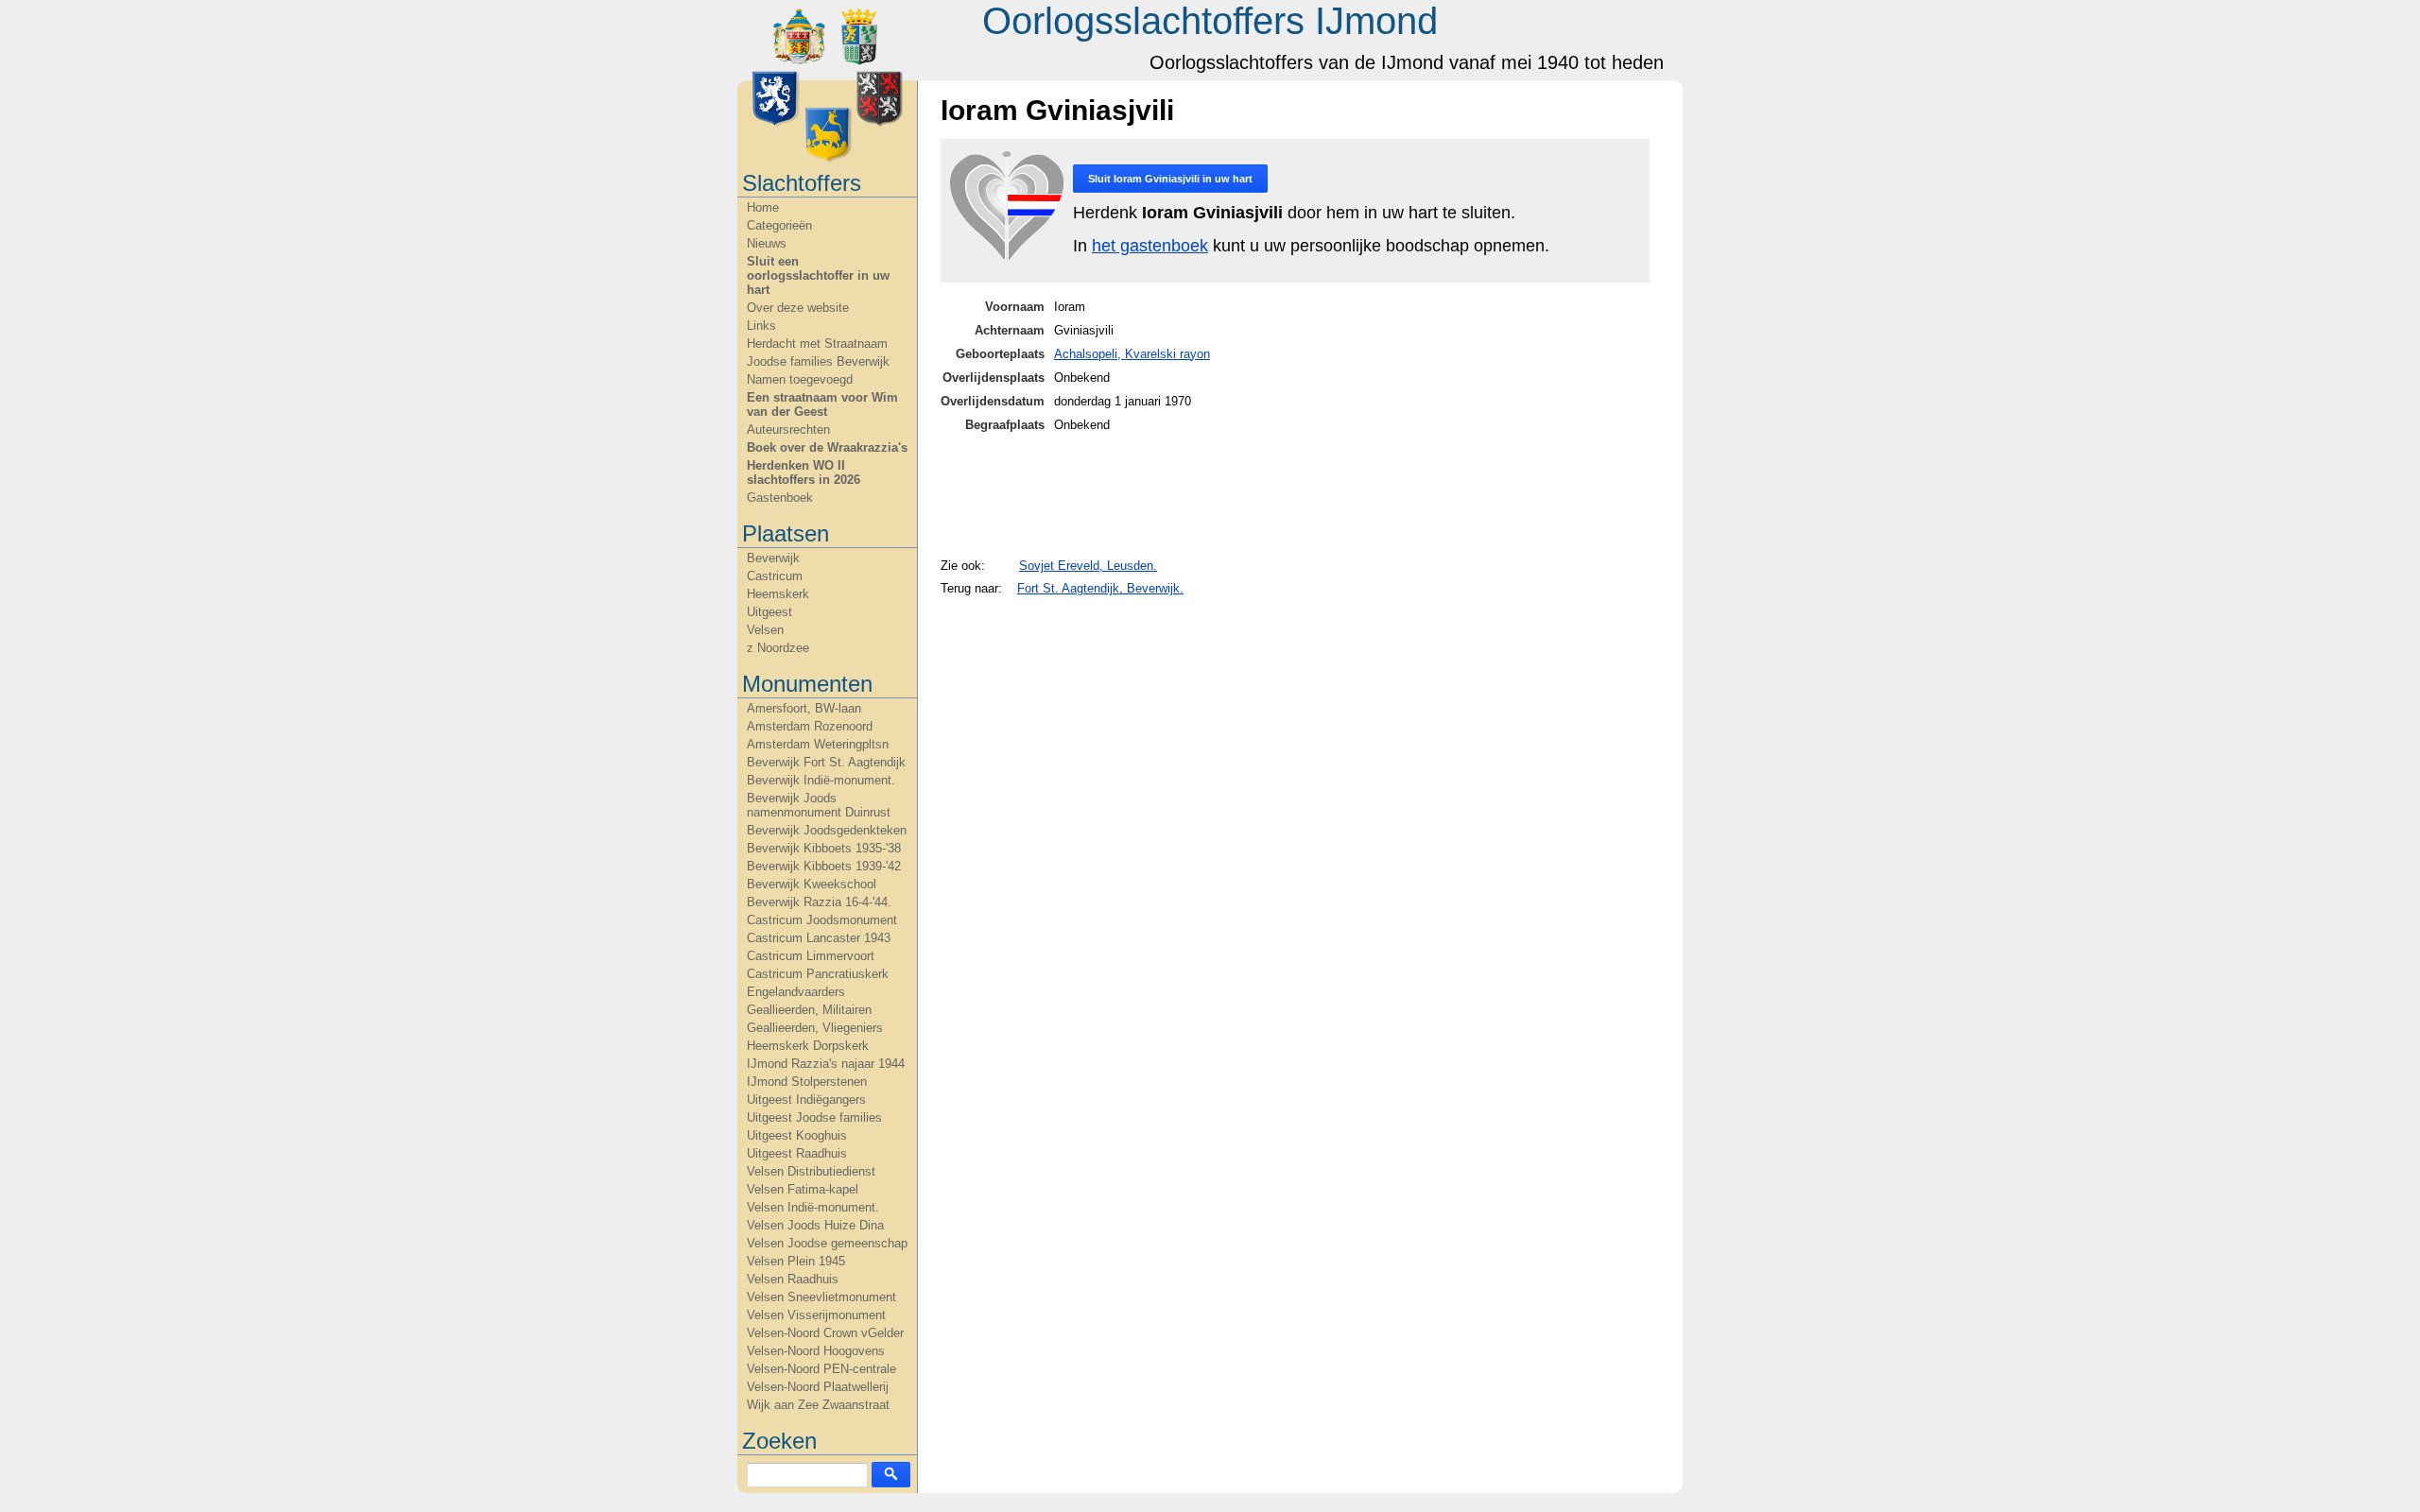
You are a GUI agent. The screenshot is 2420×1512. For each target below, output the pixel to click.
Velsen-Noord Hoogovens (816, 1351)
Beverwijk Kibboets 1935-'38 (824, 848)
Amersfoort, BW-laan (804, 708)
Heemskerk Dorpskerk (808, 1046)
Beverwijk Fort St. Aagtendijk (826, 762)
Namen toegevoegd (800, 379)
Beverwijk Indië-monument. (821, 780)
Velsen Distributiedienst (811, 1171)
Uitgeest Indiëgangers (806, 1100)
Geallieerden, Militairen (809, 1010)
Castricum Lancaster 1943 (819, 938)
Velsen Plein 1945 (796, 1261)
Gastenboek (780, 498)
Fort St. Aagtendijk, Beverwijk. (1100, 588)
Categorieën (779, 225)
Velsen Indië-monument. (813, 1207)
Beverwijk (773, 558)
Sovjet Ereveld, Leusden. (1088, 566)
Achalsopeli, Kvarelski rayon (1132, 354)
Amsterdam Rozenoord (810, 726)
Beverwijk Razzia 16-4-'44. (819, 902)
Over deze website (798, 308)
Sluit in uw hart (1170, 179)
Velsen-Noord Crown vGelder (825, 1333)
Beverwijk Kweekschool (812, 884)
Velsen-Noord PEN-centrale (821, 1369)
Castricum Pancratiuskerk (818, 974)
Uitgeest (769, 612)
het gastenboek (1150, 246)
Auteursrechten (788, 430)
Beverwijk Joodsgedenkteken (827, 830)
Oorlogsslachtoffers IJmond (1210, 21)
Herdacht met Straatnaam (817, 344)
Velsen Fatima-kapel (803, 1189)
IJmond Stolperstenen (807, 1082)
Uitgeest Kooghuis (797, 1135)
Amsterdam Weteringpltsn (818, 744)
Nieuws (767, 243)
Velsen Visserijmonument (816, 1315)
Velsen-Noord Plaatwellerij (818, 1387)
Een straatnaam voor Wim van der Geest (822, 404)
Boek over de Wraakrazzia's (827, 447)
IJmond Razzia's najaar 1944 (826, 1064)
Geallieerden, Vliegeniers (815, 1028)
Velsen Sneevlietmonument (821, 1297)
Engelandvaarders (796, 992)
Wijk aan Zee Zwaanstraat (818, 1405)
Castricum (775, 576)
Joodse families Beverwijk (818, 361)
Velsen (765, 630)
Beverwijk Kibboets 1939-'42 (824, 866)
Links (761, 326)
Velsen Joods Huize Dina (815, 1225)
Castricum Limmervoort (811, 956)
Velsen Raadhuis (793, 1279)
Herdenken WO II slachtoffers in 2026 (804, 472)
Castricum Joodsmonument (822, 920)
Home (763, 207)
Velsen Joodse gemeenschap (827, 1243)
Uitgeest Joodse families (814, 1117)
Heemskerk (778, 594)
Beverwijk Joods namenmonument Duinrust (819, 805)
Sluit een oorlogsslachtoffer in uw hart (818, 275)
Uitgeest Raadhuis (797, 1153)
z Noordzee (778, 648)
